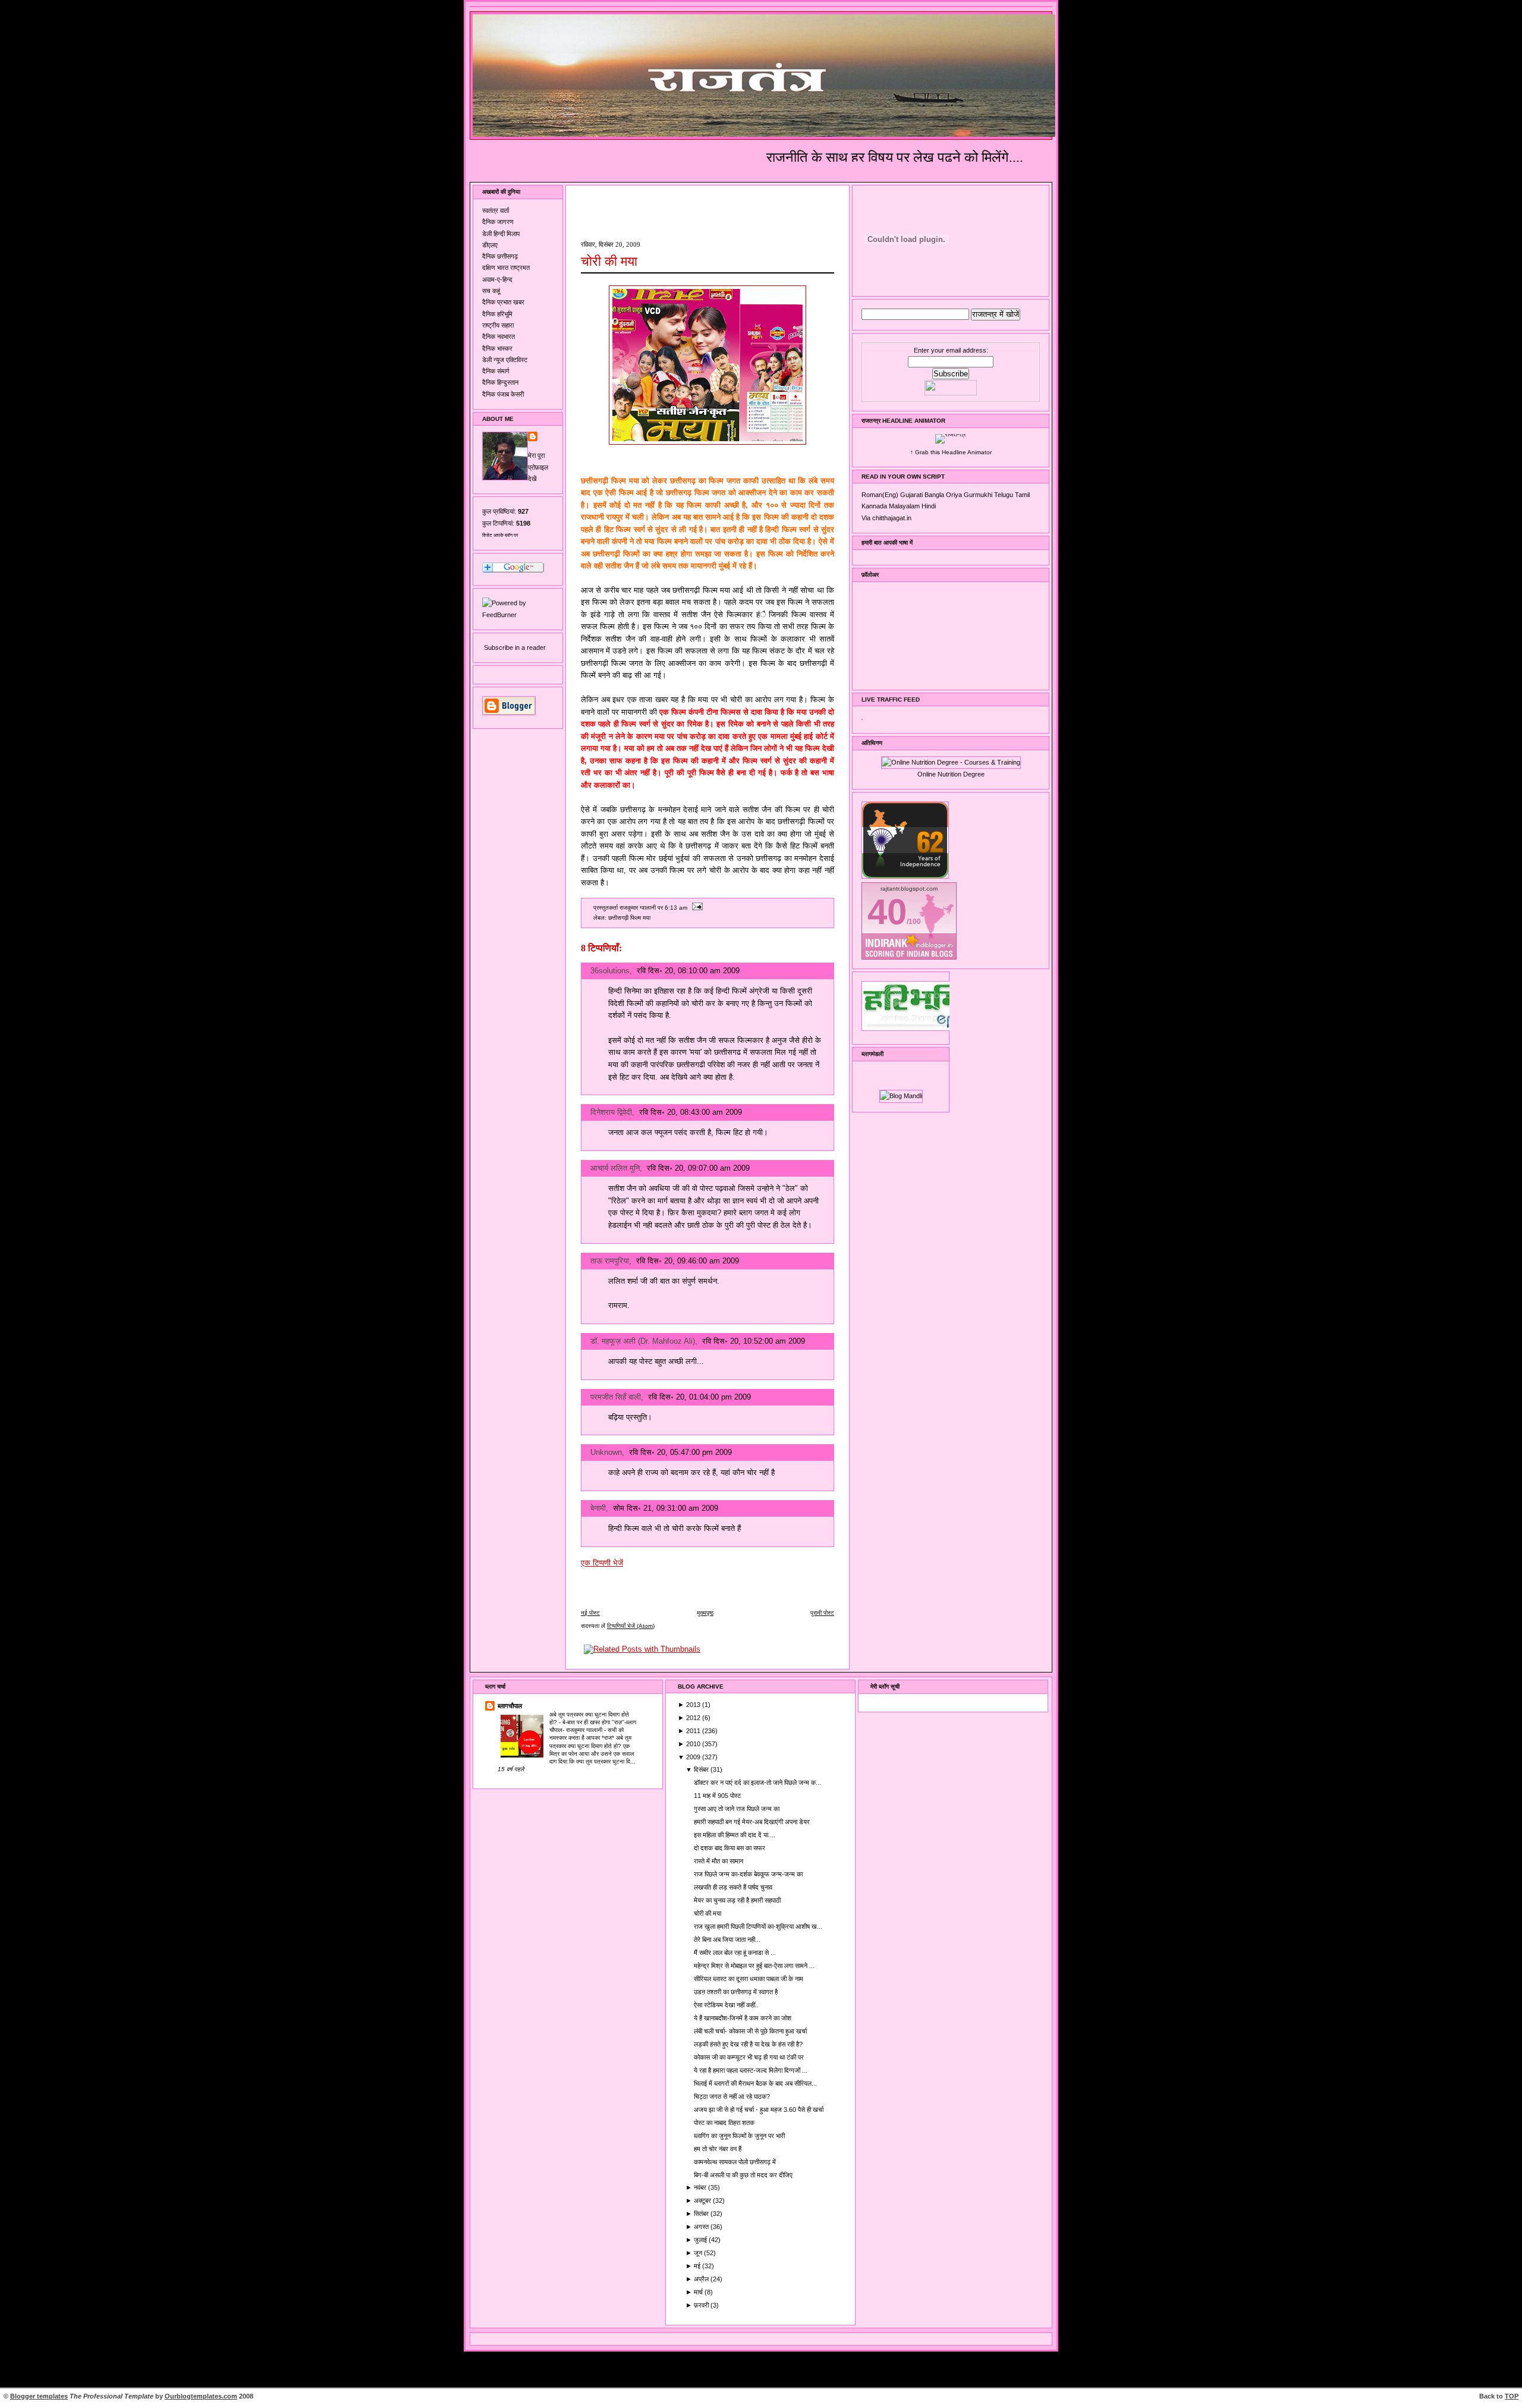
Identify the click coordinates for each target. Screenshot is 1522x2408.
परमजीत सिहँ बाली (616, 1397)
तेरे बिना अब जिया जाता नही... (727, 1939)
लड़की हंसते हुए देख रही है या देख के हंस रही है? (748, 2044)
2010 (694, 1744)
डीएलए (490, 245)
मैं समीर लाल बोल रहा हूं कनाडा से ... (735, 1953)
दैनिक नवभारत (499, 337)
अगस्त (702, 2227)
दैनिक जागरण (498, 222)
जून (699, 2253)
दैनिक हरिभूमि (497, 314)
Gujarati (911, 495)
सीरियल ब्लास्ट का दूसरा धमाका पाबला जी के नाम (749, 1979)
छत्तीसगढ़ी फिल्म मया (629, 918)
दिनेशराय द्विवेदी (611, 1112)
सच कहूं (491, 291)
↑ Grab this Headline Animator (951, 452)
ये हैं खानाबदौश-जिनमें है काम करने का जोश (743, 2018)
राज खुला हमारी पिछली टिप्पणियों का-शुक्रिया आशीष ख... (758, 1926)
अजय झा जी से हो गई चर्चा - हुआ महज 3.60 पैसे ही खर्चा (759, 2110)
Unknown (606, 1452)
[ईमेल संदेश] (696, 908)
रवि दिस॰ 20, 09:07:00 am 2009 (698, 1168)
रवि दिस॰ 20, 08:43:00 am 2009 (691, 1112)
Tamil (1022, 495)
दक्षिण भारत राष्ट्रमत (506, 268)
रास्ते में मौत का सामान (718, 1861)
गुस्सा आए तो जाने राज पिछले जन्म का (737, 1809)
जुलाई (701, 2240)
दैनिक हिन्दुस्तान (500, 382)
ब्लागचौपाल (510, 1706)
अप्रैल (702, 2279)
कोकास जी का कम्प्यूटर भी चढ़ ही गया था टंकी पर (749, 2057)
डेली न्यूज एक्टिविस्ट (505, 360)
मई (698, 2266)
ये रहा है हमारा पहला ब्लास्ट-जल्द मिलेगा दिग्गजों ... (751, 2070)
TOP (1512, 2396)
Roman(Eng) (880, 495)
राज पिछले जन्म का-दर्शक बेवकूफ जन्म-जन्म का (748, 1874)
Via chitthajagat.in (886, 518)
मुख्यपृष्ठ (705, 1613)
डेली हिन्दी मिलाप (501, 234)
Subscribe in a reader (515, 647)
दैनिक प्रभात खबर (503, 302)
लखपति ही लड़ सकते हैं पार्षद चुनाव (733, 1887)
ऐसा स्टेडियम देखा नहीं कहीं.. (726, 2005)
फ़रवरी (702, 2305)
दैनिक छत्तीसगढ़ (500, 256)
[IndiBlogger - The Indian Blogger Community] (905, 876)
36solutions (610, 971)
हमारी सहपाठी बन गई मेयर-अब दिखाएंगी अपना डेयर (752, 1822)
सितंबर (702, 2214)
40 (887, 912)
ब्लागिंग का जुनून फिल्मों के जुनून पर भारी (739, 2136)
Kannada (874, 506)
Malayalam (904, 506)
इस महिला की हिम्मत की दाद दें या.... (735, 1835)
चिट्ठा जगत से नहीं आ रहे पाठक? (732, 2096)
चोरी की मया (609, 261)
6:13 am (676, 908)
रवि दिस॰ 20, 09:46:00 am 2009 (688, 1261)
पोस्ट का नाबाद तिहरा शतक (724, 2123)
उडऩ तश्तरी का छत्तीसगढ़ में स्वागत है (736, 1992)
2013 (694, 1705)
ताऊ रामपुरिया (610, 1261)
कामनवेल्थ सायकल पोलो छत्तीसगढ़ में (735, 2162)
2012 (694, 1718)
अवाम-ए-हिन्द (497, 279)
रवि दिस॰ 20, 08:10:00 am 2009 (688, 971)
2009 (694, 1757)
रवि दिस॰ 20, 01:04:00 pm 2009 (699, 1397)
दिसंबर (702, 1769)
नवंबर (701, 2187)
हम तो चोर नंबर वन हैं (718, 2149)
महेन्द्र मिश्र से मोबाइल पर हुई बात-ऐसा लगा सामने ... (754, 1966)
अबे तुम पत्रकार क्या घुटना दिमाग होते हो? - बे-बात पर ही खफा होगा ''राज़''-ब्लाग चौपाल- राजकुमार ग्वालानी (593, 1722)
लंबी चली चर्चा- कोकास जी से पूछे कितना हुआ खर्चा (750, 2031)
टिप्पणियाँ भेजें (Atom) (631, 1626)
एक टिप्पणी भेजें (602, 1563)
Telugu (1004, 495)
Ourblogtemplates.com (201, 2396)
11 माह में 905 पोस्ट (717, 1796)
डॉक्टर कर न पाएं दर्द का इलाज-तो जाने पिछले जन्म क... (757, 1783)
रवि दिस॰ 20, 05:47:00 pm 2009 (680, 1452)
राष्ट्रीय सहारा (498, 325)
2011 (694, 1731)
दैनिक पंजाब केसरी (503, 394)
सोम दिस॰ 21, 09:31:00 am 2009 (666, 1508)
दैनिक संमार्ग (496, 371)
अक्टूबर (703, 2200)
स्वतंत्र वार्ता (496, 210)
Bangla (934, 495)
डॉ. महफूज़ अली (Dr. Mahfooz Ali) (643, 1341)
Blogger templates (39, 2396)
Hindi (929, 506)
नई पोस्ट (590, 1613)
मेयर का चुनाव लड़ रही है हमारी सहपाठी (737, 1900)
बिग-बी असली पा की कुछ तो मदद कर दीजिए (743, 2175)
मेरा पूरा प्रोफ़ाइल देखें (538, 467)
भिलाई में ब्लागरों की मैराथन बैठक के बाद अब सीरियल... (755, 2083)
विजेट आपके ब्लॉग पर (500, 535)
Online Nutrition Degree (951, 774)
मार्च (699, 2292)
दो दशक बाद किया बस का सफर (729, 1848)
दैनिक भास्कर (497, 348)
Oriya (954, 495)
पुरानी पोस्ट (822, 1613)
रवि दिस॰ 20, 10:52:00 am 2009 (754, 1341)
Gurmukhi (978, 495)
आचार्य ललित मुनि (615, 1168)
